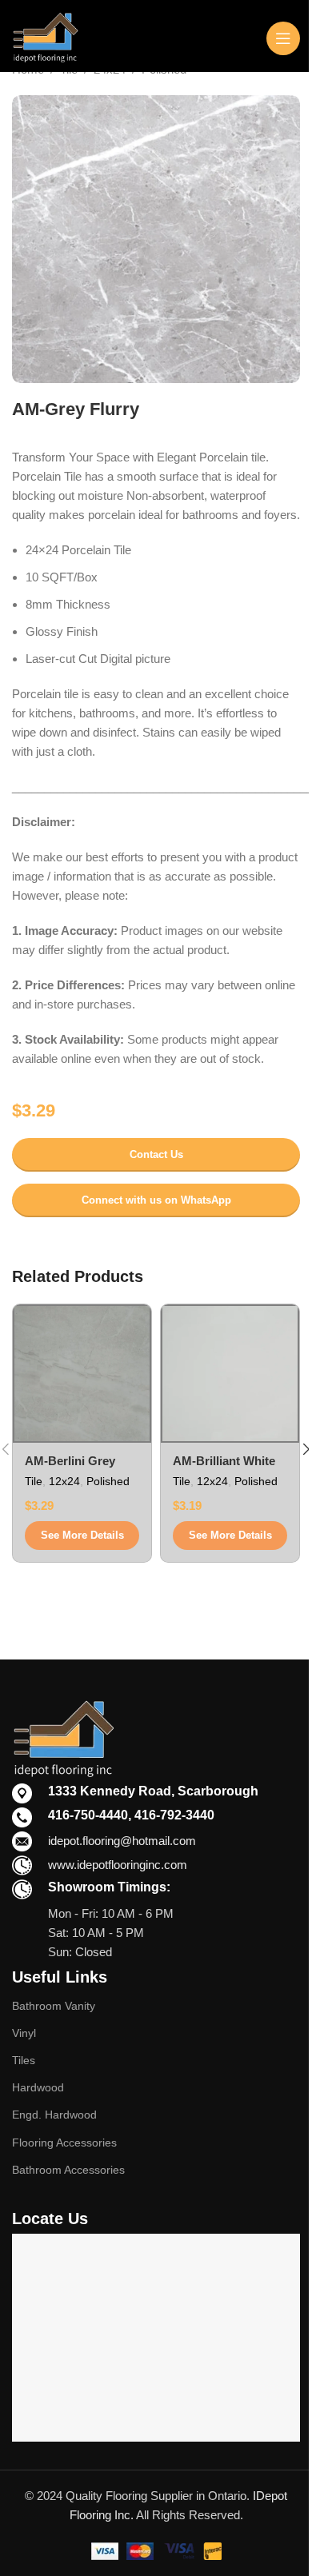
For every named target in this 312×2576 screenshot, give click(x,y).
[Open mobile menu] (283, 38)
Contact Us (156, 1154)
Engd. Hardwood (54, 2115)
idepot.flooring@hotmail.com (122, 1841)
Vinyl (24, 2033)
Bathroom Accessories (68, 2170)
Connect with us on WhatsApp (156, 1200)
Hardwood (38, 2087)
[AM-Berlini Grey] (82, 1374)
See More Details (82, 1535)
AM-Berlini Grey (70, 1461)
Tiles (24, 2060)
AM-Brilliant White (224, 1461)
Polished (108, 1481)
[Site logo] (45, 36)
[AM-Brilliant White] (230, 1374)
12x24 (64, 1481)
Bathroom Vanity (54, 2006)
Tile (34, 1481)
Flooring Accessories (64, 2143)
